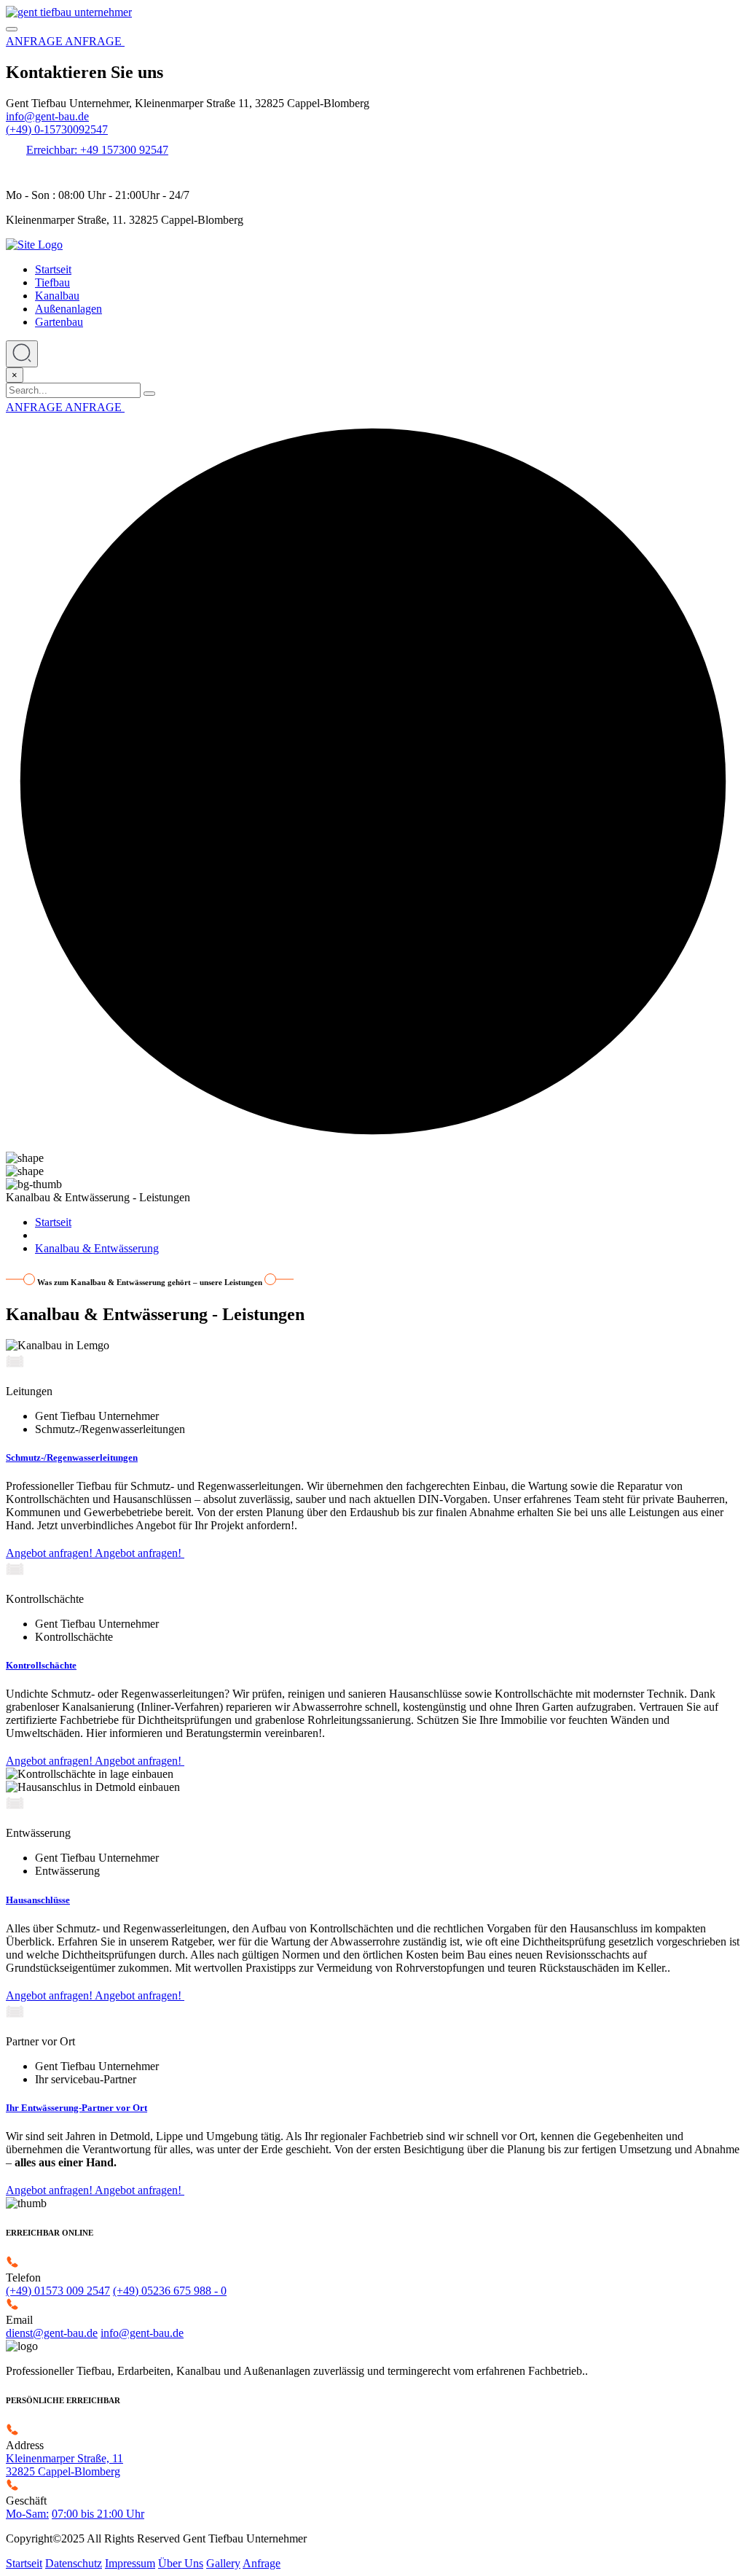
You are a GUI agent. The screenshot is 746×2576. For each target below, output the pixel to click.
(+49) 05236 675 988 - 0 (170, 2291)
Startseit (53, 269)
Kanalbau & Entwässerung (97, 1248)
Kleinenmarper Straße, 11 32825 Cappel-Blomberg (64, 2465)
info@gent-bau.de (47, 116)
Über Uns (181, 2563)
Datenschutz (74, 2563)
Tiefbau (52, 282)
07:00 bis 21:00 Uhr (98, 2514)
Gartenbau (59, 322)
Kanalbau (57, 296)
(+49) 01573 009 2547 (58, 2291)
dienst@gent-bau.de (52, 2333)
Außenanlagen (68, 309)
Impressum (130, 2563)
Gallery (223, 2563)
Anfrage (262, 2563)
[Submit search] (149, 394)
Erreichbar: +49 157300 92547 (97, 150)
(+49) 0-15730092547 (57, 129)
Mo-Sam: (27, 2514)
